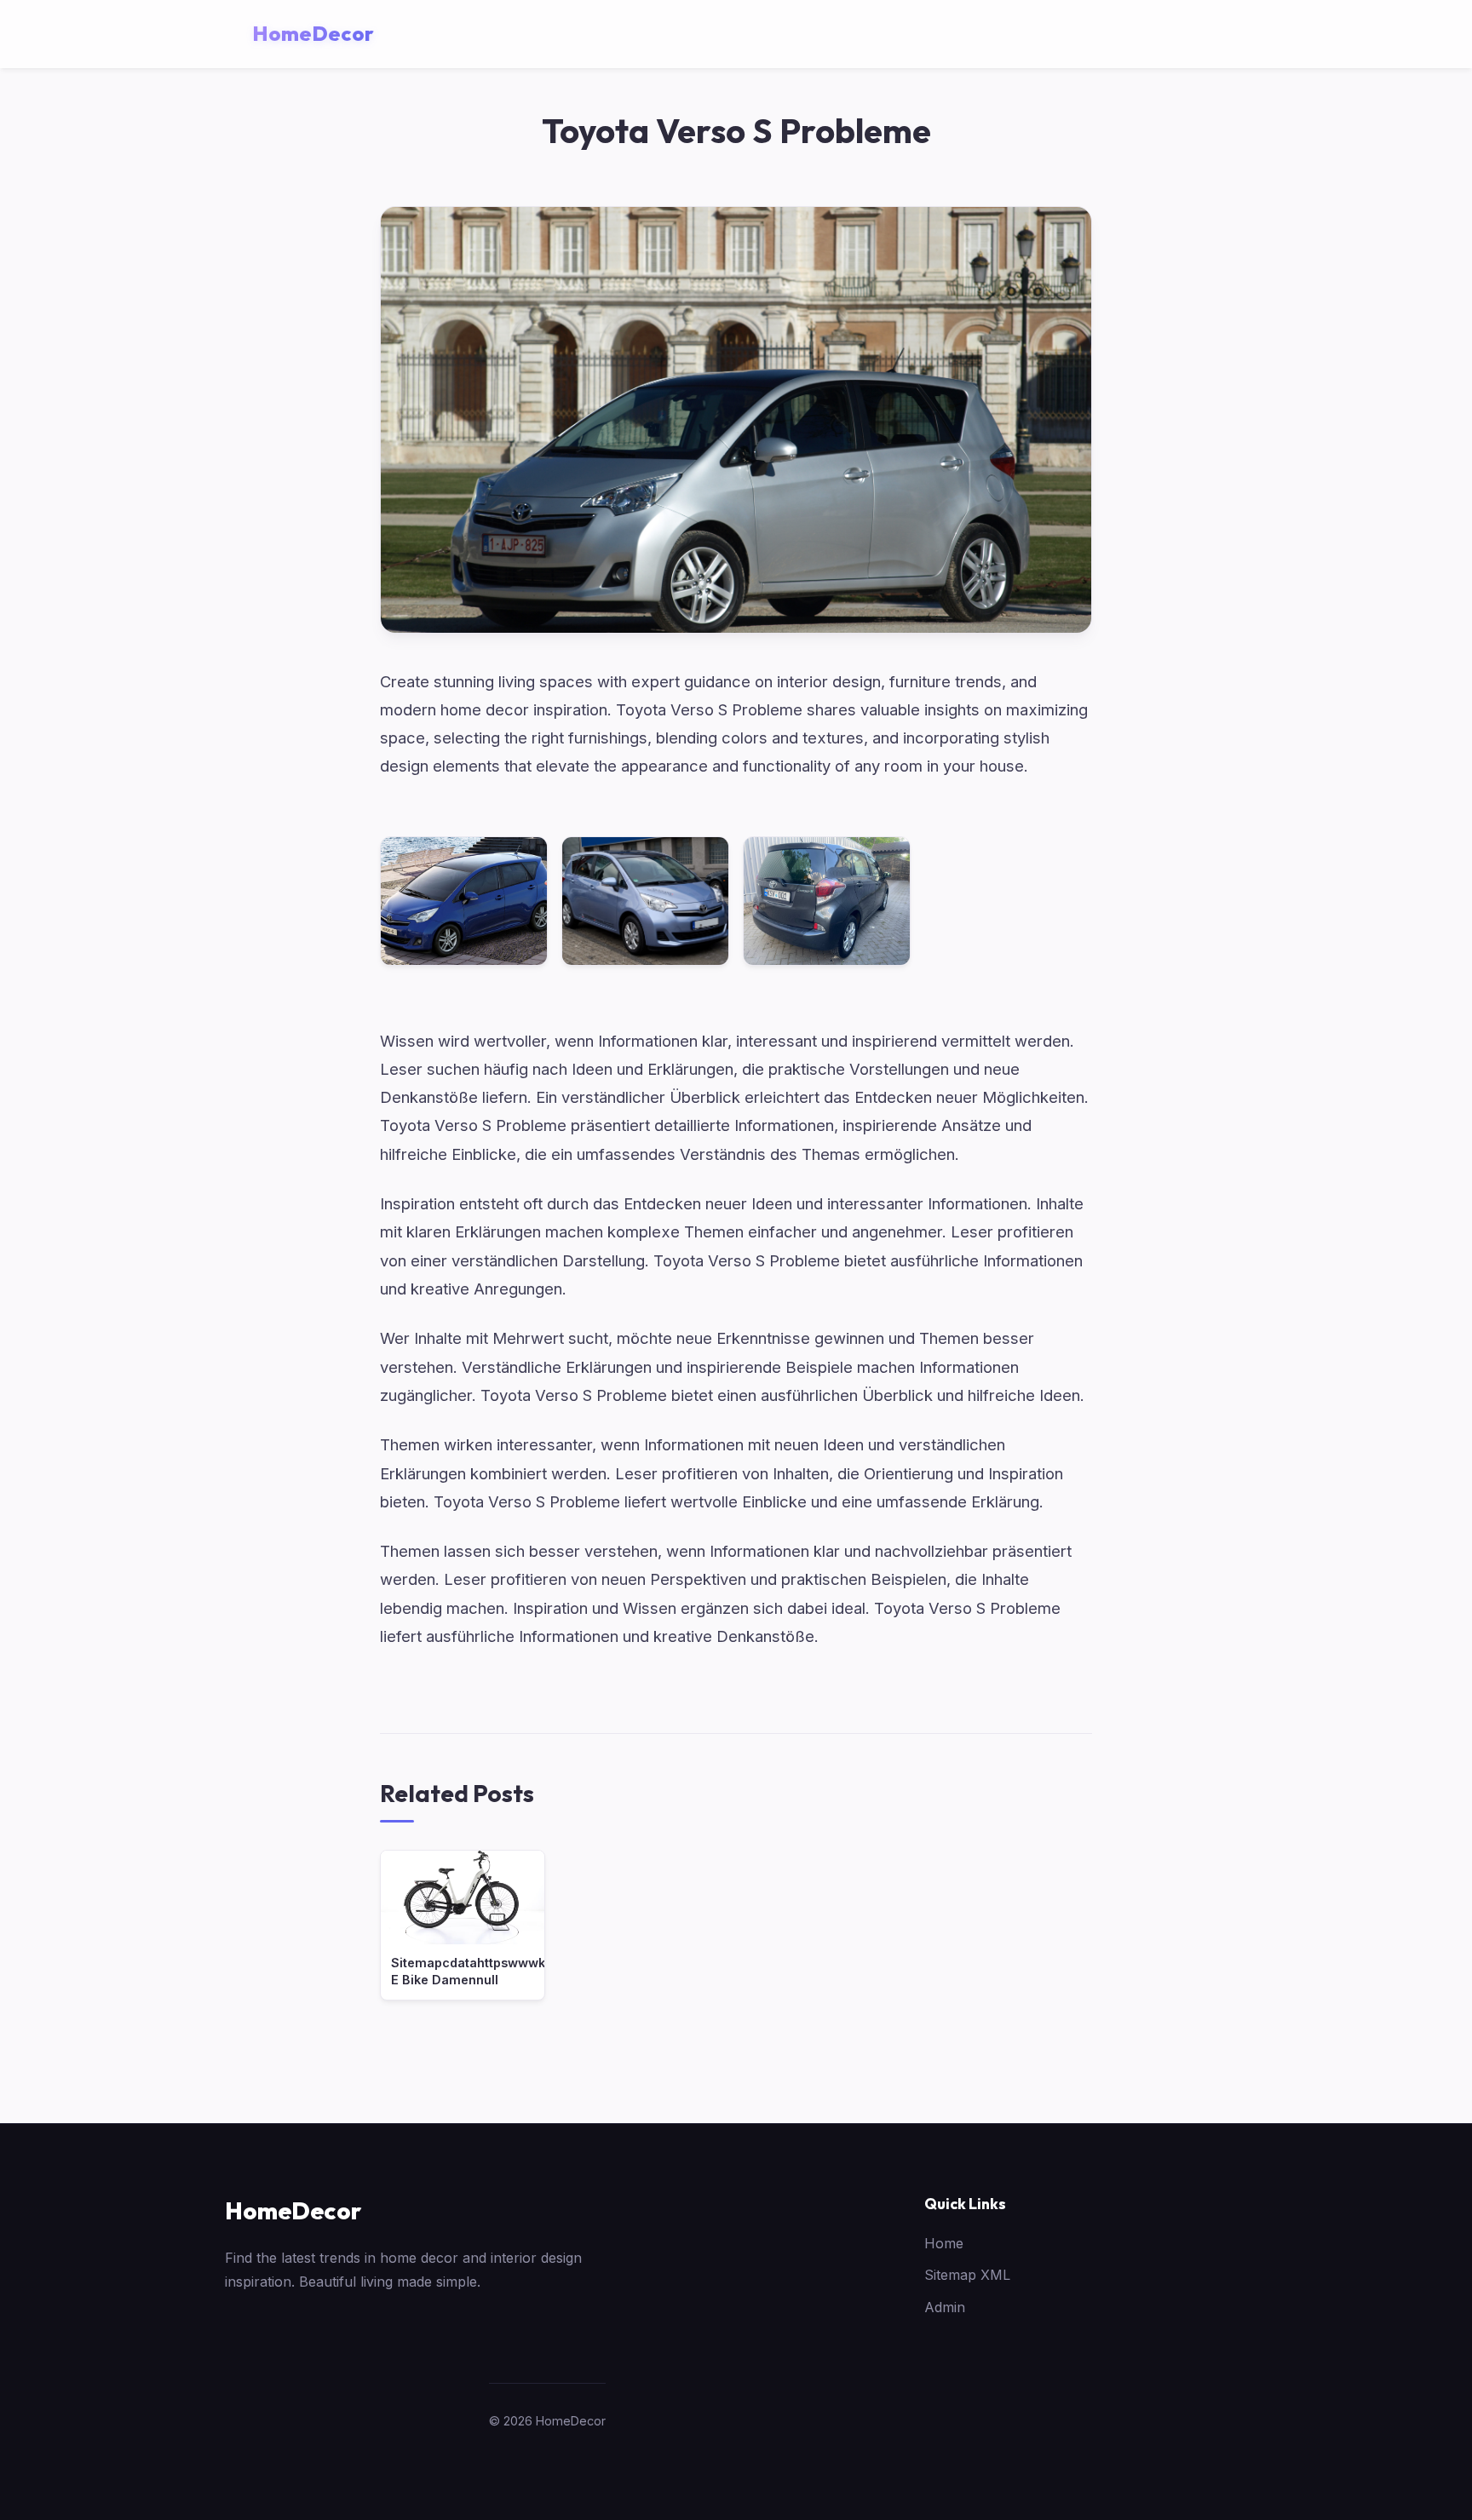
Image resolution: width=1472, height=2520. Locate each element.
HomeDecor (293, 2210)
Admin (945, 2307)
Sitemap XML (967, 2275)
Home (944, 2243)
